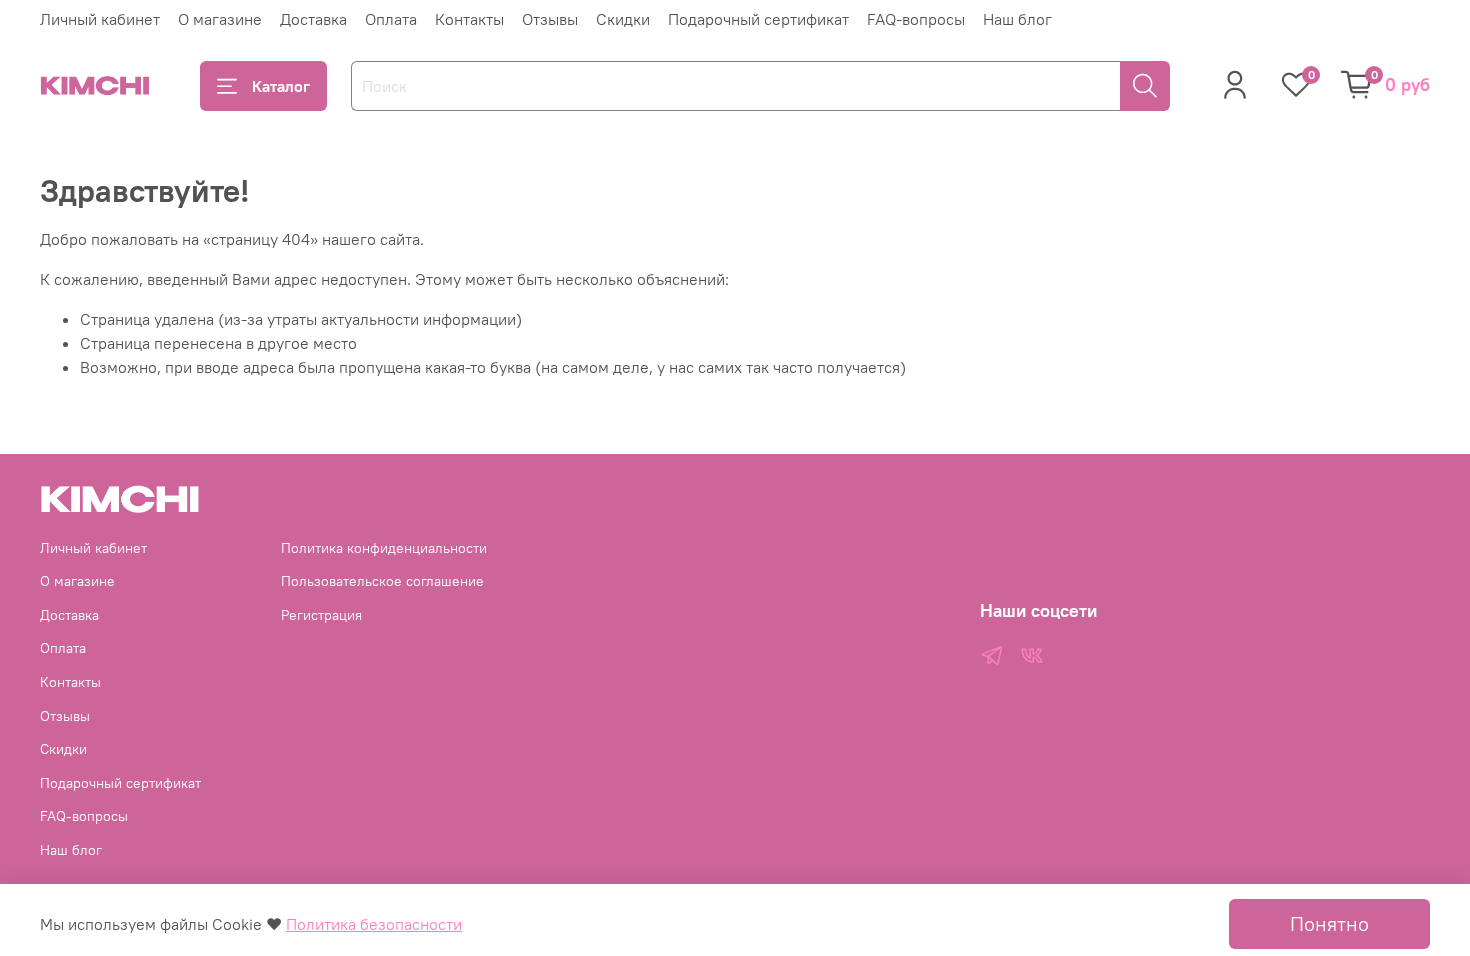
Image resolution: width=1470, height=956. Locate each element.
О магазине (220, 19)
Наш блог (1017, 19)
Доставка (313, 19)
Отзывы (550, 19)
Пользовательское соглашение (382, 581)
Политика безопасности (374, 924)
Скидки (623, 19)
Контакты (469, 19)
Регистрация (321, 615)
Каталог (281, 86)
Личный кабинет (100, 19)
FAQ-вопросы (916, 19)
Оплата (391, 19)
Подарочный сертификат (758, 19)
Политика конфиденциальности (384, 548)
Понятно (1329, 923)
